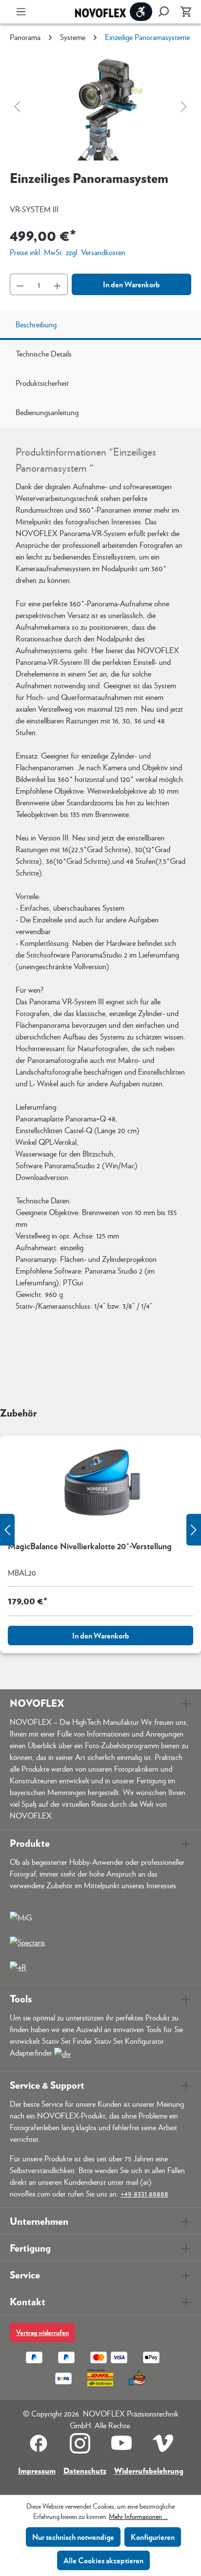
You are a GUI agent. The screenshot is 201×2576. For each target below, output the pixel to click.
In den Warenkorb (131, 284)
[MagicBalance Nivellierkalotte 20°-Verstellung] (100, 1484)
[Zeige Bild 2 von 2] (109, 152)
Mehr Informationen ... (138, 2516)
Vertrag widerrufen (42, 2332)
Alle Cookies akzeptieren (103, 2560)
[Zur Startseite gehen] (100, 12)
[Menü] (21, 12)
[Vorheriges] (17, 106)
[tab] (100, 325)
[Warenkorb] (183, 12)
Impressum (37, 2470)
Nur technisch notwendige (73, 2537)
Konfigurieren (153, 2537)
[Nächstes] (184, 106)
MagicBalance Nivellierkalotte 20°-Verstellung (90, 1546)
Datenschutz (85, 2470)
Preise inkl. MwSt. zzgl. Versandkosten (68, 252)
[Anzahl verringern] (20, 284)
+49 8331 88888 (144, 2193)
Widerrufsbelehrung (149, 2470)
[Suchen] (163, 12)
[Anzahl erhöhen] (58, 284)
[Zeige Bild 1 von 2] (92, 152)
